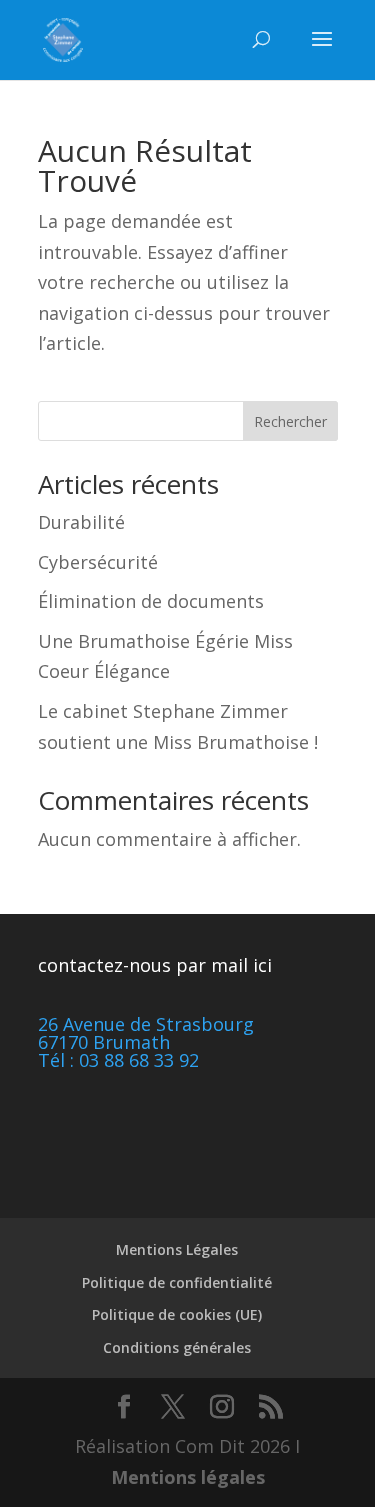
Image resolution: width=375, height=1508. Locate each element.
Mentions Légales (177, 1249)
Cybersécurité (98, 562)
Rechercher (290, 421)
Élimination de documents (151, 601)
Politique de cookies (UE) (177, 1314)
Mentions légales (188, 1477)
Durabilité (81, 522)
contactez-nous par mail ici (155, 965)
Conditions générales (177, 1347)
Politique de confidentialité (177, 1282)
